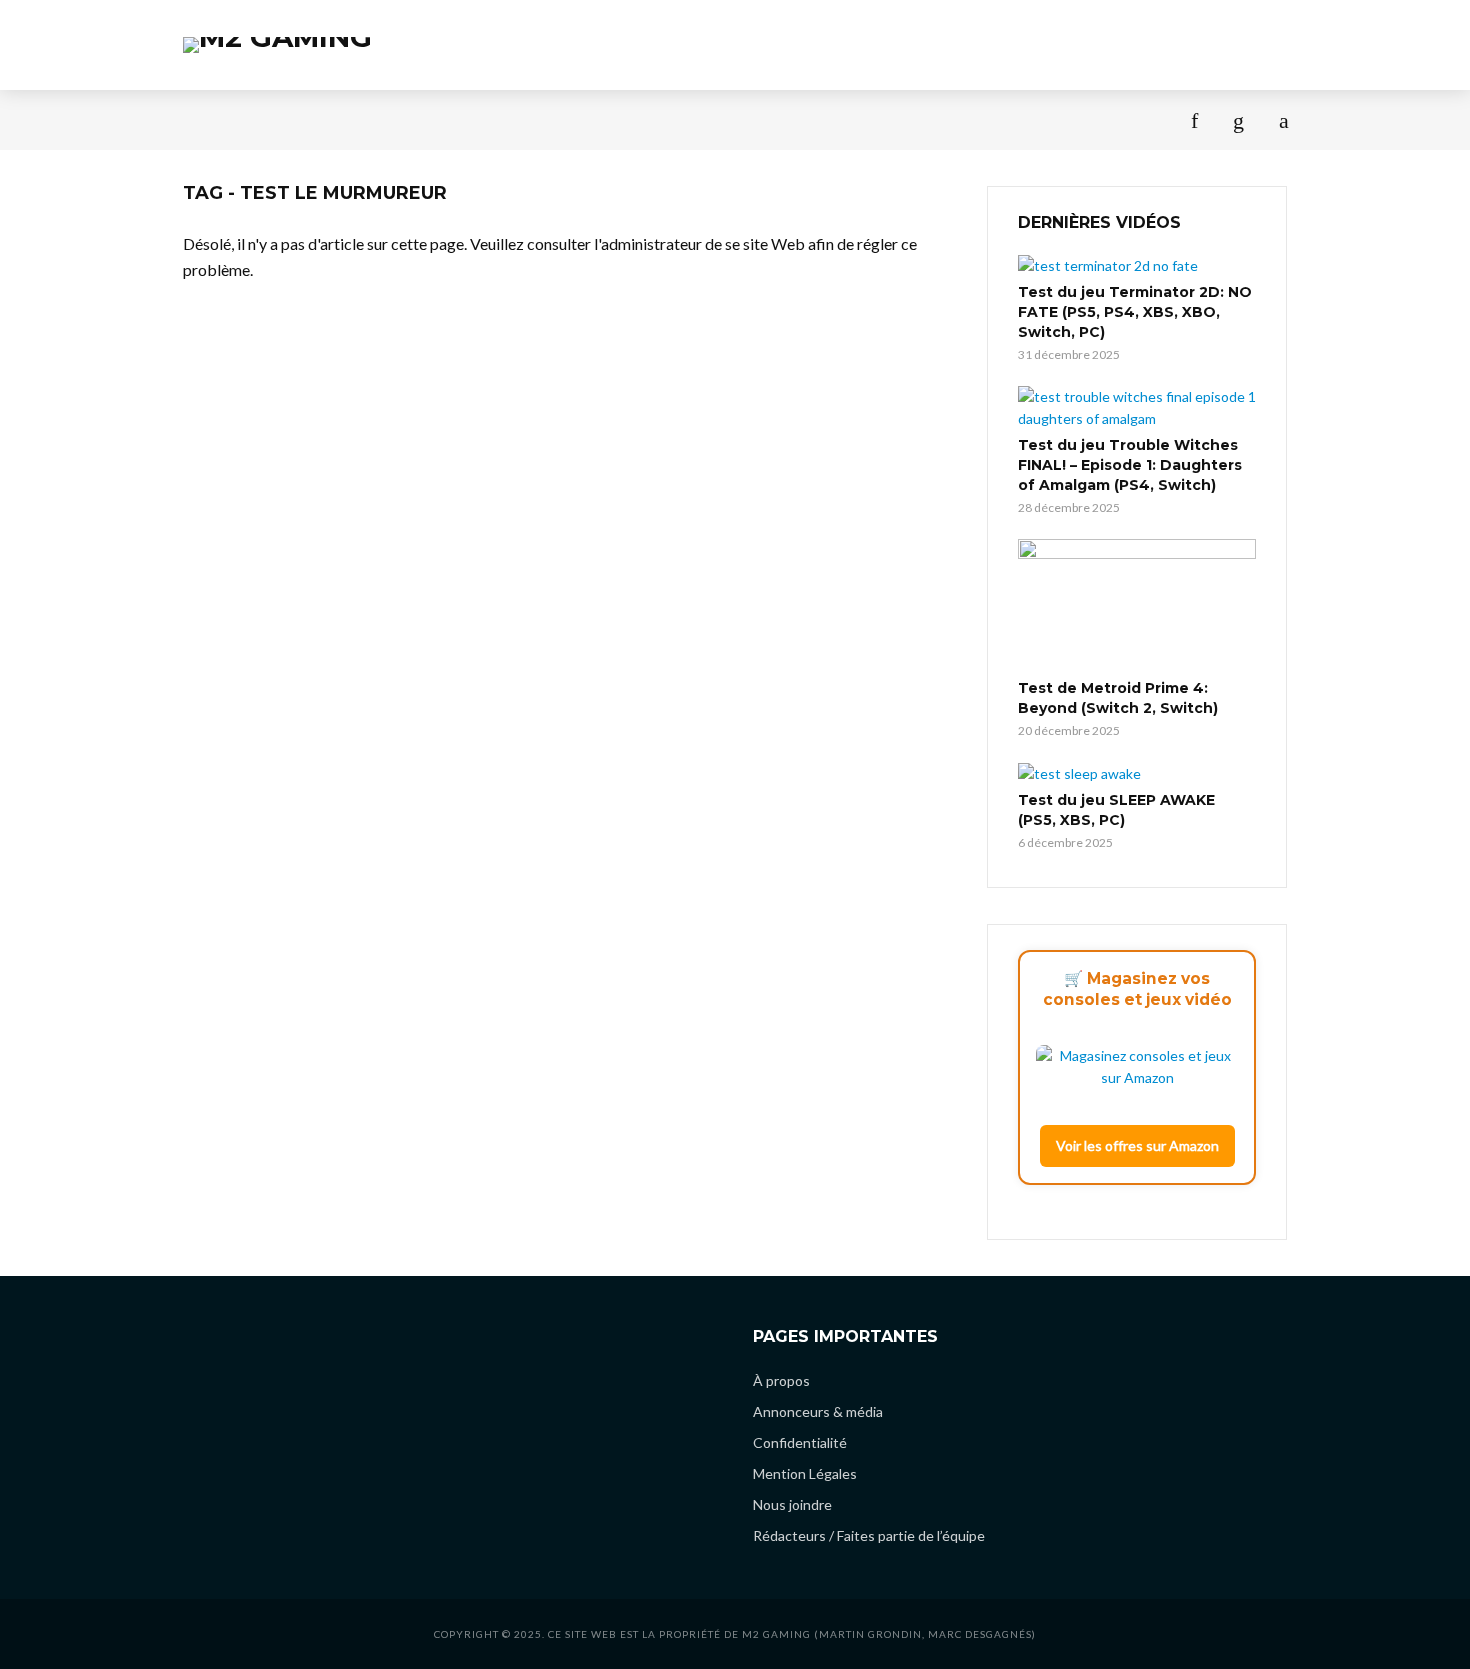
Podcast (401, 119)
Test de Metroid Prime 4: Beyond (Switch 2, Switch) (1118, 698)
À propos (990, 119)
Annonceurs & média (818, 1411)
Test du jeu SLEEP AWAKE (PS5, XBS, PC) (1116, 810)
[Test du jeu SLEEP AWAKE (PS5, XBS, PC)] (1137, 773)
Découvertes (517, 119)
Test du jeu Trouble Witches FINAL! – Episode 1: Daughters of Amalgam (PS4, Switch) (1130, 465)
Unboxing (755, 119)
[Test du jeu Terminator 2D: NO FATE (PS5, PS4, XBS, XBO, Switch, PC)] (1137, 265)
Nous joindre (792, 1504)
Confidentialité (800, 1442)
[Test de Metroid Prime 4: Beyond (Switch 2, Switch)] (1137, 606)
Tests (205, 119)
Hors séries (643, 119)
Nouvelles (297, 119)
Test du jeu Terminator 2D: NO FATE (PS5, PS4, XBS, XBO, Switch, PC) (1135, 312)
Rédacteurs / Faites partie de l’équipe (869, 1535)
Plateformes (873, 119)
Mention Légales (805, 1473)
